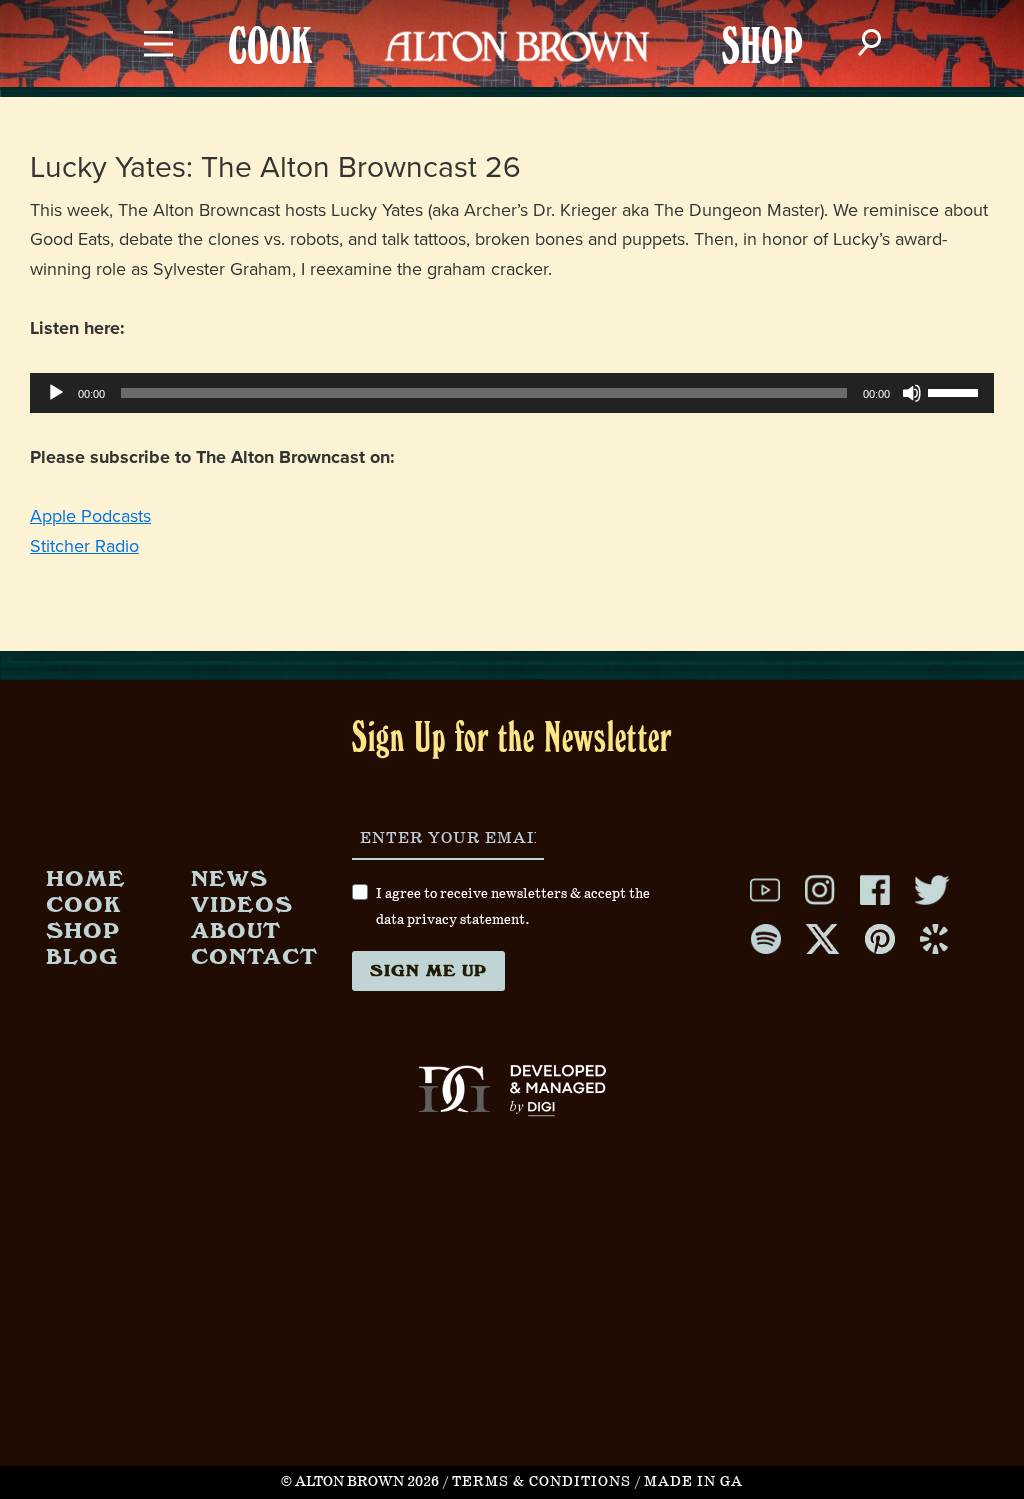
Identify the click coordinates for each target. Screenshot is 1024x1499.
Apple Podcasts (90, 516)
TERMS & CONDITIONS (541, 1482)
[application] (512, 393)
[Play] (56, 393)
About (236, 929)
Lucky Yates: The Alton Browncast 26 (275, 167)
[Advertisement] (512, 1326)
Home (86, 877)
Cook (83, 903)
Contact (254, 955)
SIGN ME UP (428, 970)
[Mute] (912, 393)
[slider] (956, 391)
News (229, 877)
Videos (242, 903)
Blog (82, 955)
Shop (83, 929)
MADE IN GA (693, 1482)
